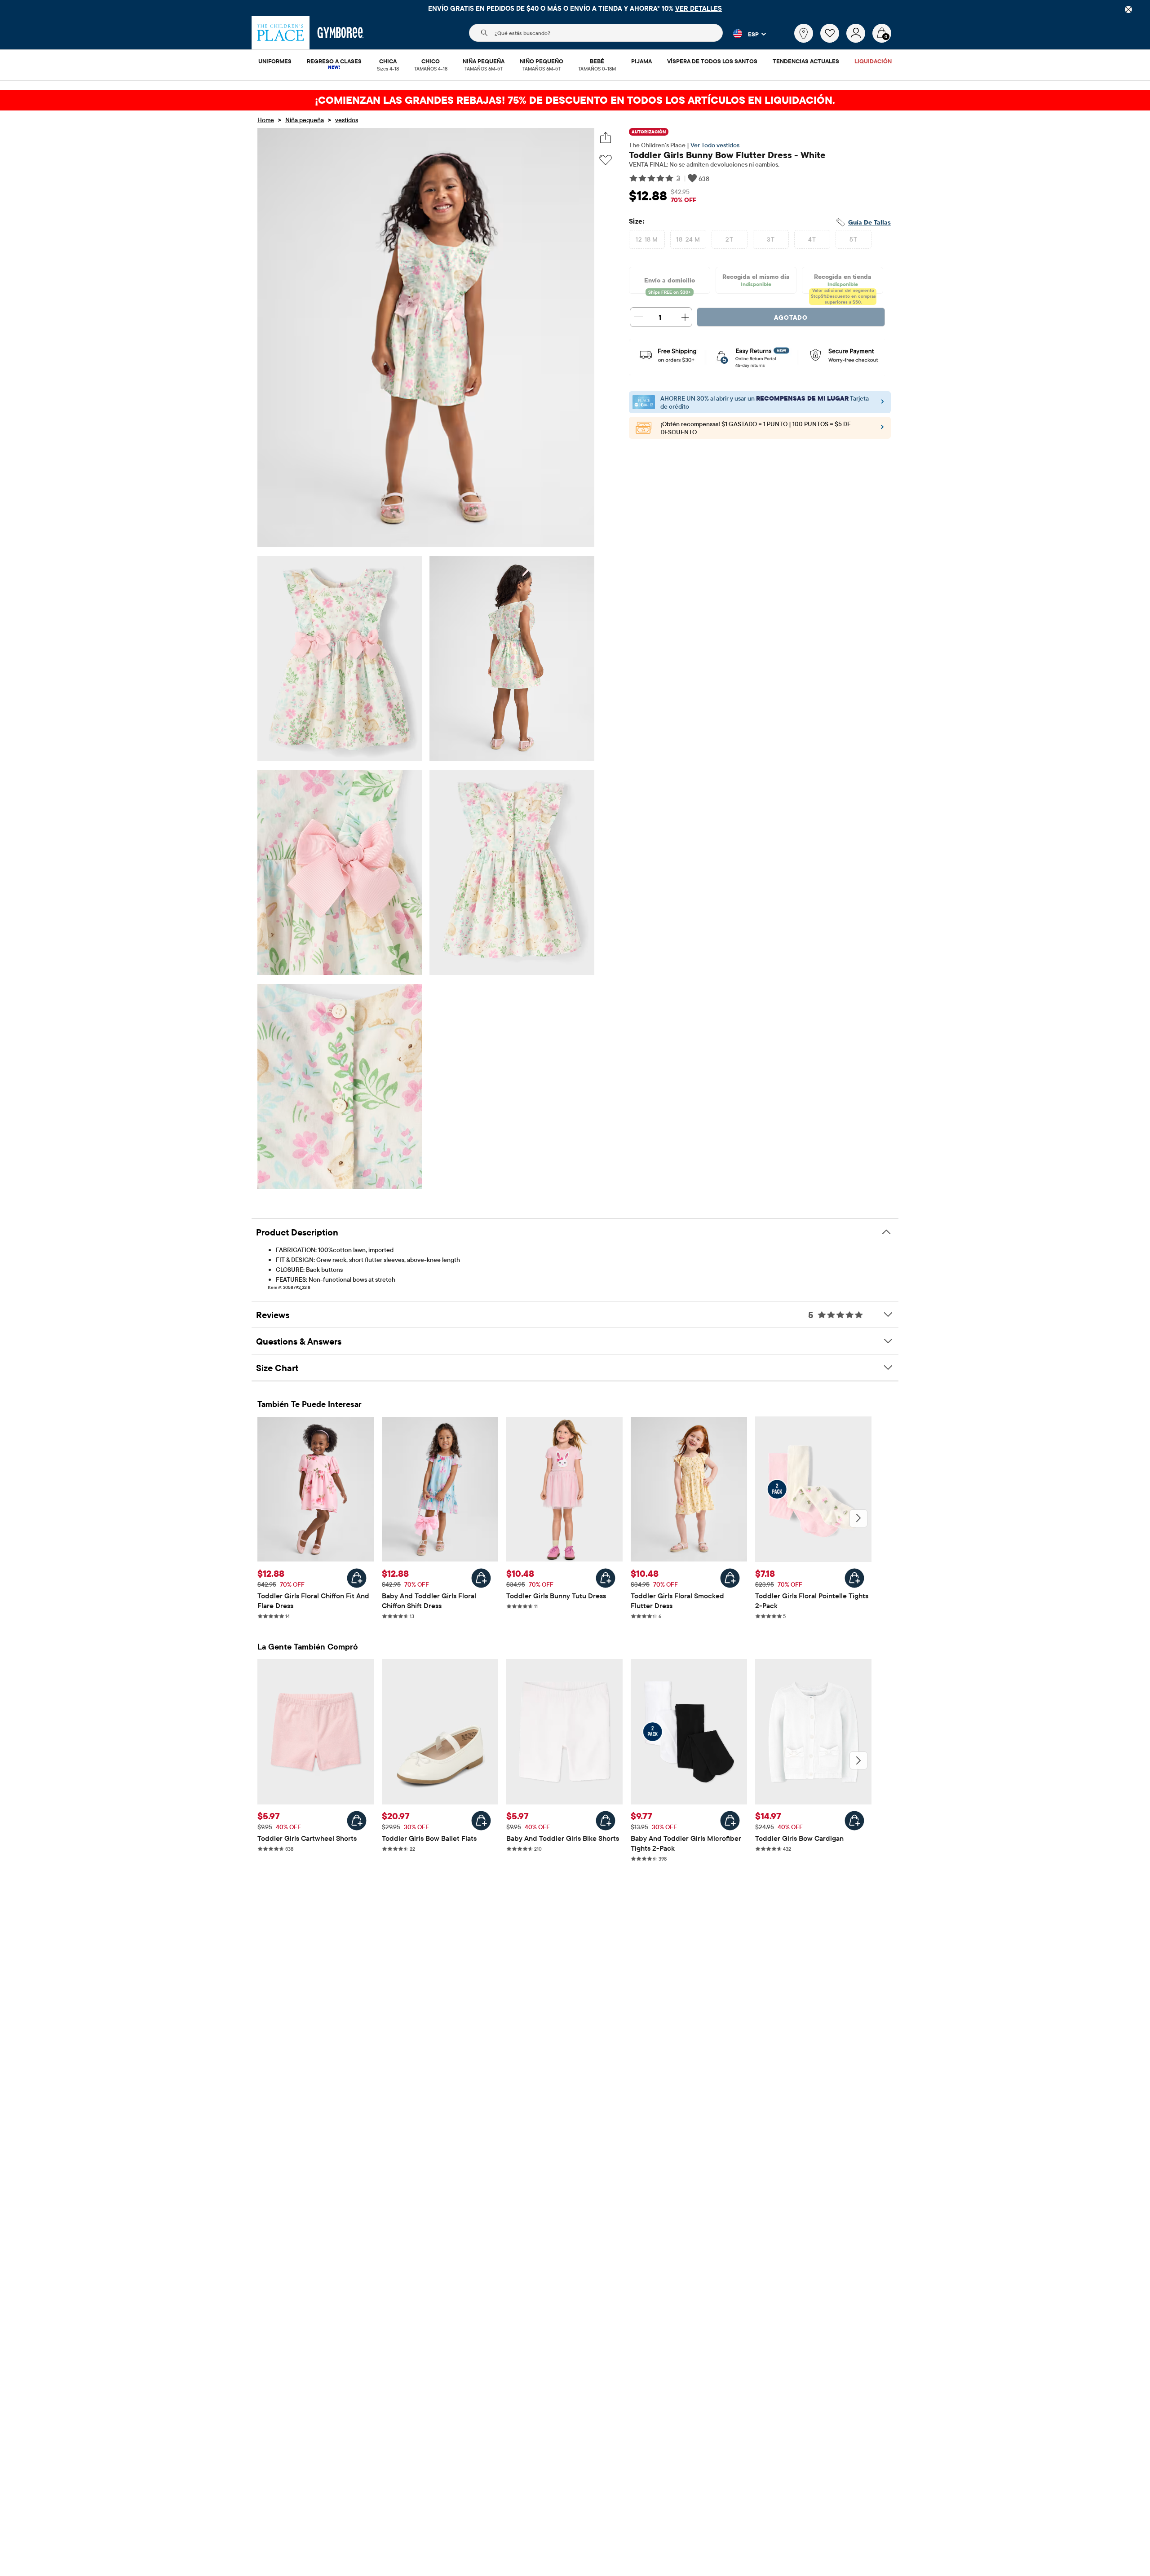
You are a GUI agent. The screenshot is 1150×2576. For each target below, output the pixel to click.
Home (266, 120)
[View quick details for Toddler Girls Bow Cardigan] (854, 1821)
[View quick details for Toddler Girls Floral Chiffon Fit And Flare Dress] (357, 1578)
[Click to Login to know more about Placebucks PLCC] (882, 429)
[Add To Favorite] (606, 160)
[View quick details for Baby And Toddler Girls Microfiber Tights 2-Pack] (730, 1821)
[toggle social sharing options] (606, 138)
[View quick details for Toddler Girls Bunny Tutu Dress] (606, 1578)
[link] (804, 33)
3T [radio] (771, 239)
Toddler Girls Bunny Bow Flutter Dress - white (727, 155)
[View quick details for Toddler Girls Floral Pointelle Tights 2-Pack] (854, 1578)
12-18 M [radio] (647, 239)
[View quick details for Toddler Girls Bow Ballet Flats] (481, 1821)
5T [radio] (853, 239)
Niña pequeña (305, 120)
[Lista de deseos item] (833, 40)
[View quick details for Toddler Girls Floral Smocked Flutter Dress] (730, 1578)
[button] (744, 34)
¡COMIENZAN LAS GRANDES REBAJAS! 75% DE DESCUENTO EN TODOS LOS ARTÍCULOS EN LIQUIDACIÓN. (575, 100)
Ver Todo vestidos (715, 145)
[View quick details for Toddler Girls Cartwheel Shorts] (357, 1821)
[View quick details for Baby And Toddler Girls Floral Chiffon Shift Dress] (481, 1578)
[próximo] (858, 1518)
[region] (575, 8)
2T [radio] (729, 239)
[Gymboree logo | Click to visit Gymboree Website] (341, 33)
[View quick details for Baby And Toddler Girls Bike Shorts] (606, 1821)
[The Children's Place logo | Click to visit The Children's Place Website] (281, 33)
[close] (1128, 9)
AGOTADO (791, 318)
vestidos (347, 120)
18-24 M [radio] (688, 239)
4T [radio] (812, 239)
